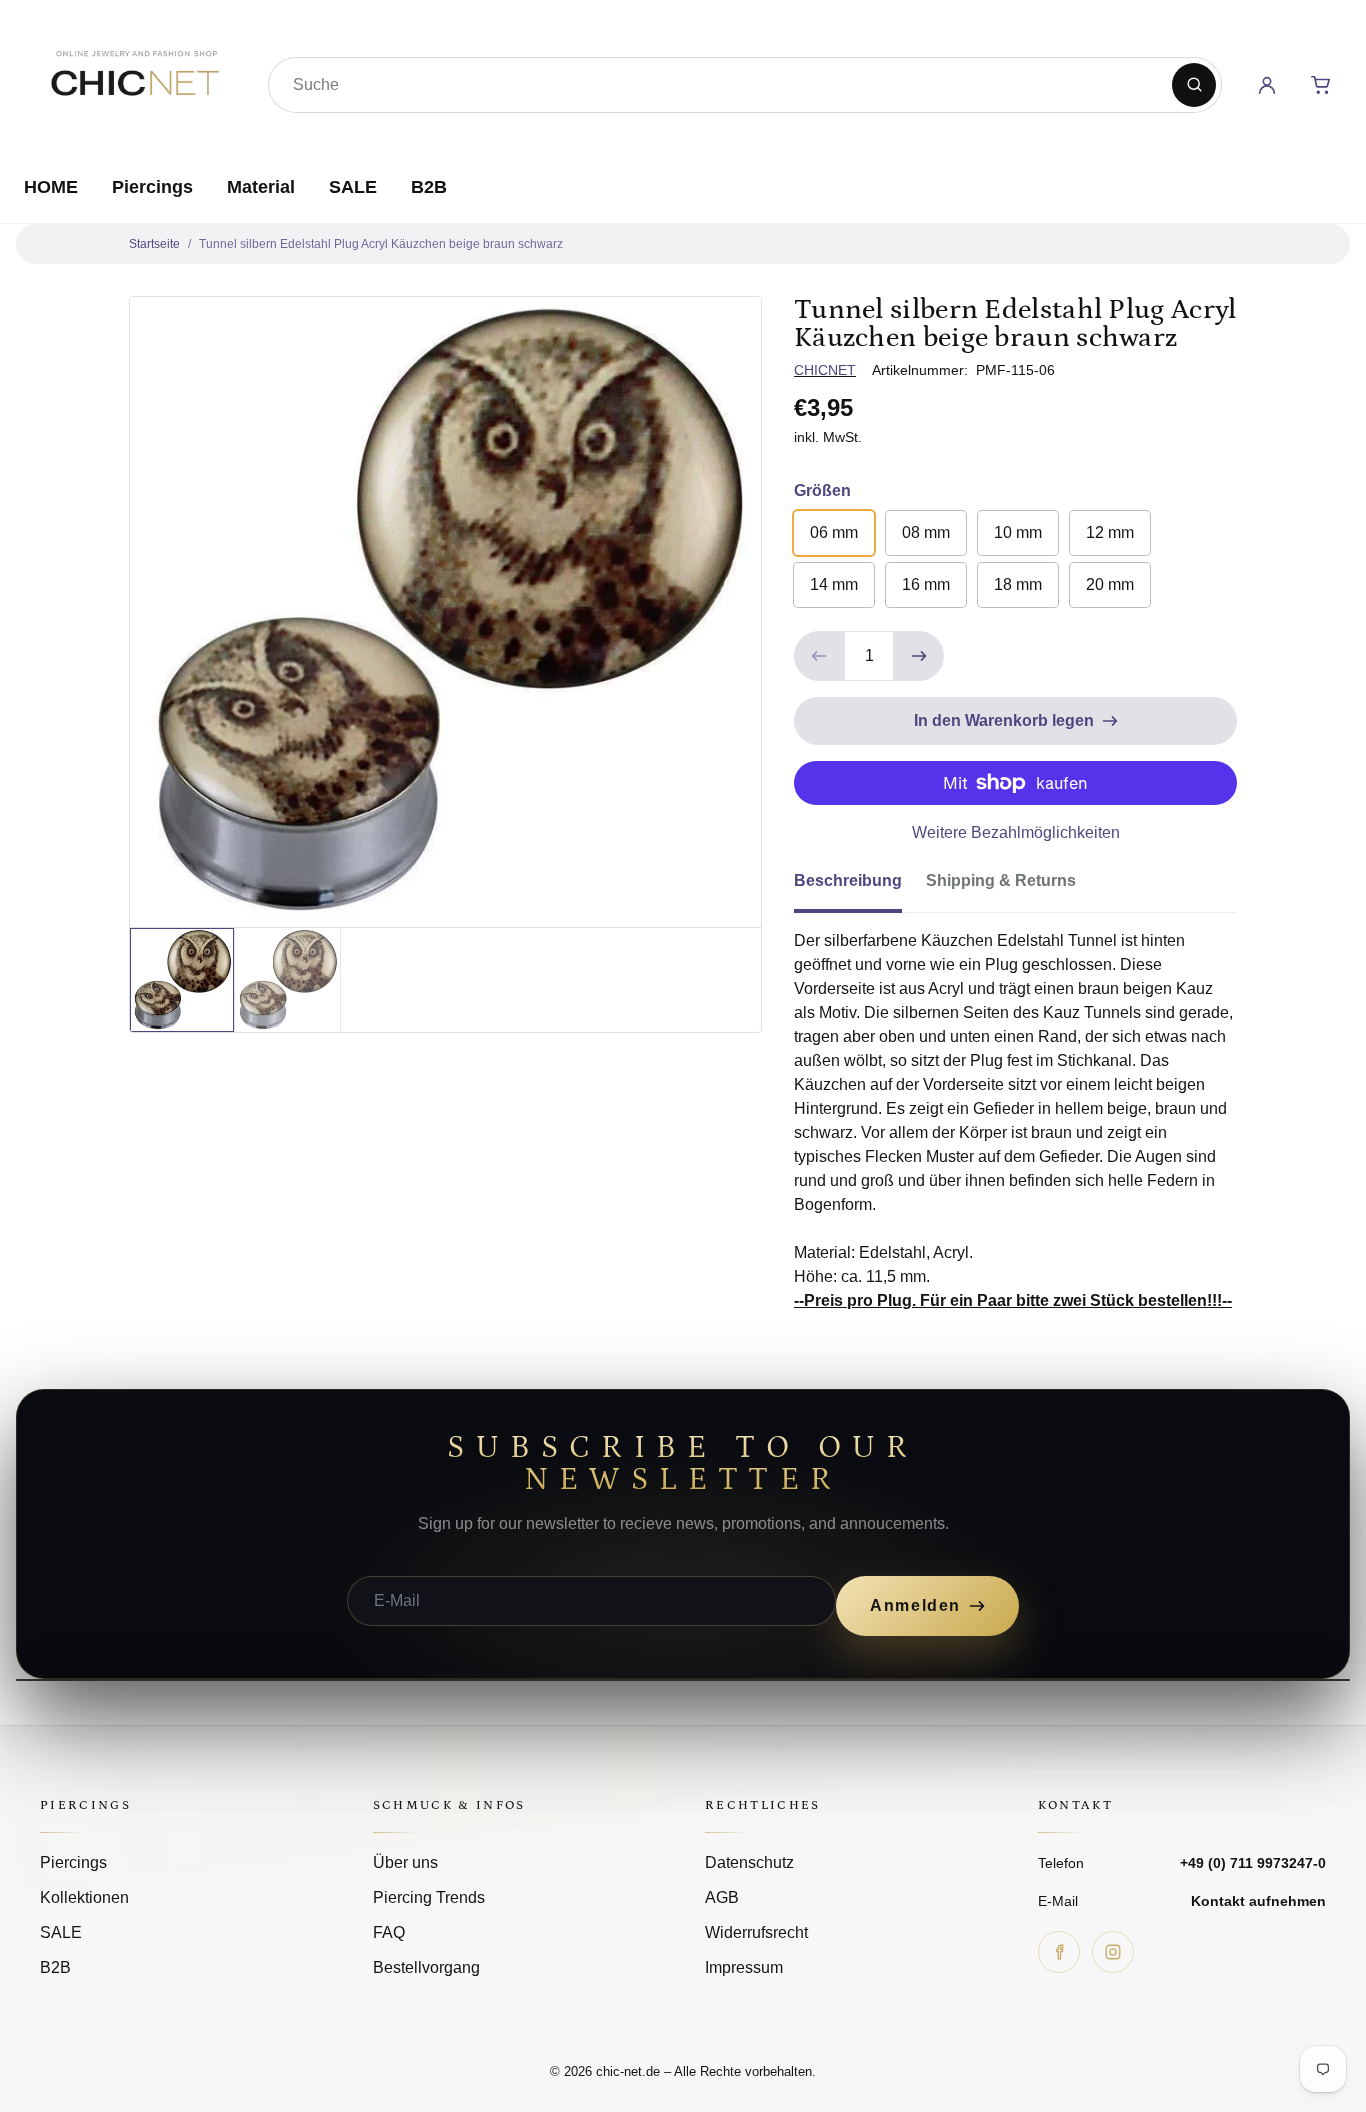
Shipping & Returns (1001, 880)
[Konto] (1267, 85)
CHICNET (825, 370)
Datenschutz (749, 1862)
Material (261, 187)
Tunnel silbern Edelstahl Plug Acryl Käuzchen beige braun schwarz (381, 244)
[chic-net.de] (134, 81)
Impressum (744, 1967)
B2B (429, 187)
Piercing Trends (429, 1897)
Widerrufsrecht (756, 1932)
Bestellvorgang (426, 1967)
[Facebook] (1059, 1952)
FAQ (389, 1932)
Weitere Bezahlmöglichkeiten (1016, 832)
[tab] (860, 887)
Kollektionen (84, 1897)
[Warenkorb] (1321, 85)
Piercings (152, 187)
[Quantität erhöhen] (919, 656)
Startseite (154, 244)
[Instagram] (1113, 1952)
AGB (722, 1897)
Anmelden (915, 1605)
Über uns (405, 1862)
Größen (822, 490)
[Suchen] (1194, 85)
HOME (51, 187)
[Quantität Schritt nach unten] (819, 656)
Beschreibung (848, 880)
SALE (353, 187)
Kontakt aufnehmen (1258, 1901)
